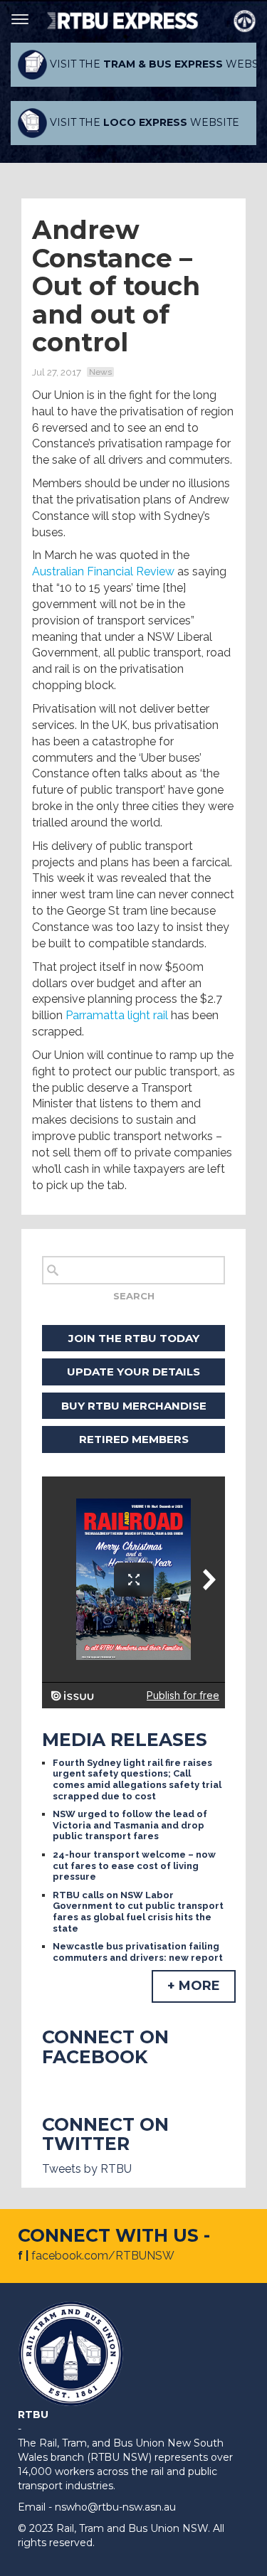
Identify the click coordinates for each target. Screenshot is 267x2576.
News (100, 372)
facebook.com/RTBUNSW (103, 2256)
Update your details (133, 1372)
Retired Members (134, 1439)
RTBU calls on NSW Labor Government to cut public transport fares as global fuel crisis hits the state (138, 1912)
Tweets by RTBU (87, 2169)
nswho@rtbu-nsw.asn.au (115, 2507)
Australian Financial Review (103, 571)
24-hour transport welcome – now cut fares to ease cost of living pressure (134, 1866)
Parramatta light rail (117, 1015)
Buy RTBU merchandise (134, 1406)
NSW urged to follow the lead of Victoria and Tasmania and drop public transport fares (130, 1825)
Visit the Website (152, 64)
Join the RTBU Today (134, 1338)
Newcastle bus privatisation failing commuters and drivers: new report (138, 1952)
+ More (194, 1986)
